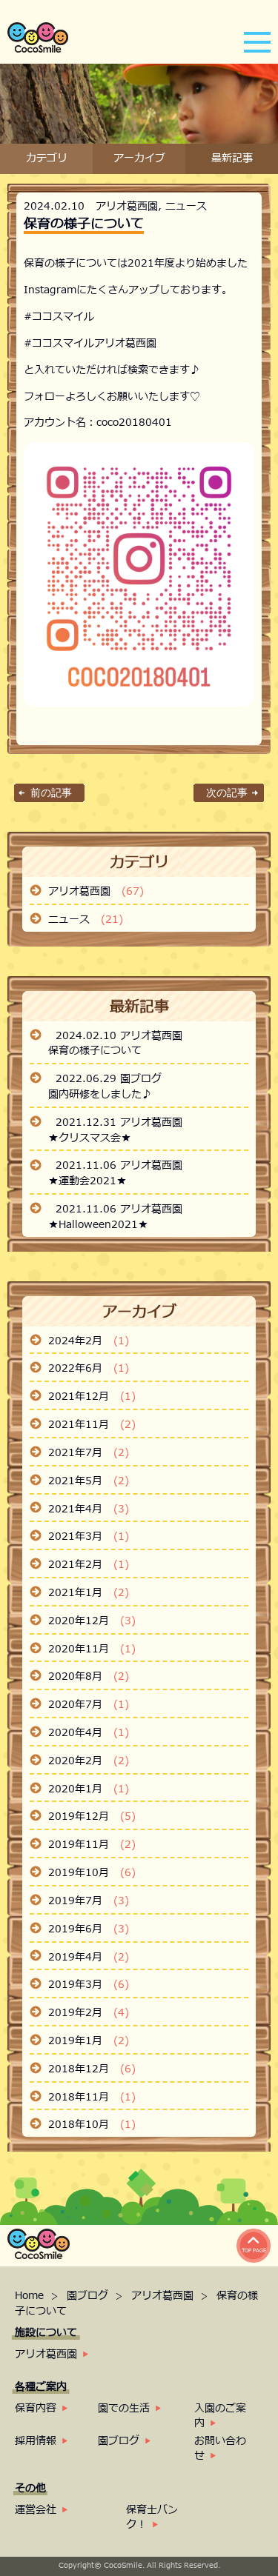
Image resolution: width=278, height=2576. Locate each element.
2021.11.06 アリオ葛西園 (119, 1166)
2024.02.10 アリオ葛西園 (119, 1036)
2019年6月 (89, 1929)
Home (31, 2296)
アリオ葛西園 (127, 206)
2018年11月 (92, 2098)
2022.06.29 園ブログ (109, 1079)
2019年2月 (89, 2013)
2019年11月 (92, 1845)
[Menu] (257, 41)
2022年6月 (89, 1369)
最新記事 (232, 159)
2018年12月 (92, 2069)
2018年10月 (92, 2125)
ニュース (186, 206)
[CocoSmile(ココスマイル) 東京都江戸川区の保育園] (38, 49)
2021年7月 (89, 1453)
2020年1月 (89, 1789)
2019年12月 (92, 1817)
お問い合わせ (220, 2448)
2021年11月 (92, 1425)
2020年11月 (92, 1649)
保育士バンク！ (152, 2517)
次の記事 (227, 793)
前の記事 (51, 793)
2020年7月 (89, 1705)
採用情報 (36, 2441)
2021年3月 (89, 1537)
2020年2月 (89, 1761)
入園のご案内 (220, 2416)
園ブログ (89, 2296)
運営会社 (36, 2510)
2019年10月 (92, 1873)
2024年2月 (89, 1341)
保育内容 (36, 2408)
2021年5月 (89, 1481)
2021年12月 (92, 1397)
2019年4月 (89, 1958)
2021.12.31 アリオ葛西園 (119, 1123)
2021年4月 (89, 1509)
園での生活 (124, 2408)
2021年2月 (89, 1565)
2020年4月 (89, 1733)
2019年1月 (89, 2041)
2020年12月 (92, 1621)
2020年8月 (89, 1677)
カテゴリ (47, 159)
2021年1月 (89, 1593)
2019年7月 (89, 1901)
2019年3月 (89, 1985)
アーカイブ (139, 159)
